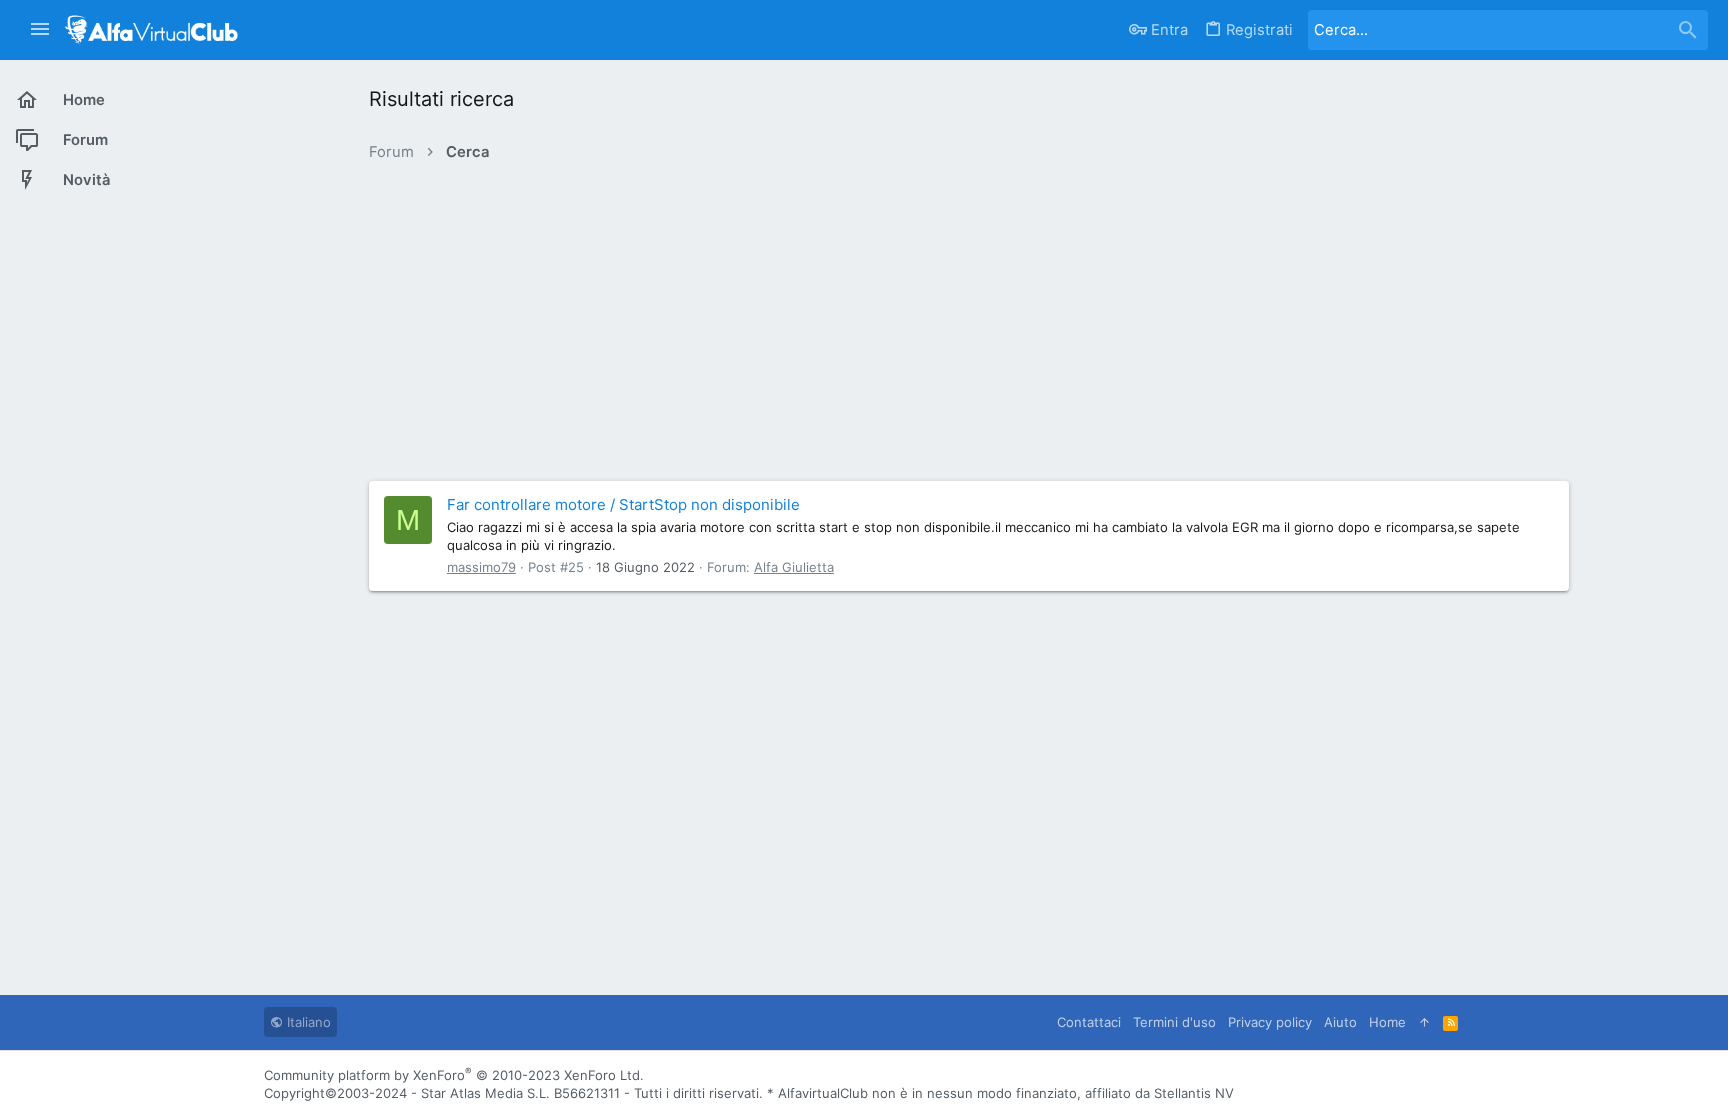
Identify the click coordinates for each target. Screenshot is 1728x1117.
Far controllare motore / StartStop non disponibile (623, 504)
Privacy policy (1270, 1022)
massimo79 (481, 567)
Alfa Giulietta (794, 567)
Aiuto (1340, 1022)
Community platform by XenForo (454, 1075)
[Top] (1424, 1022)
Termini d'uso (1174, 1022)
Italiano (307, 1022)
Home (1387, 1022)
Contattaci (1089, 1022)
